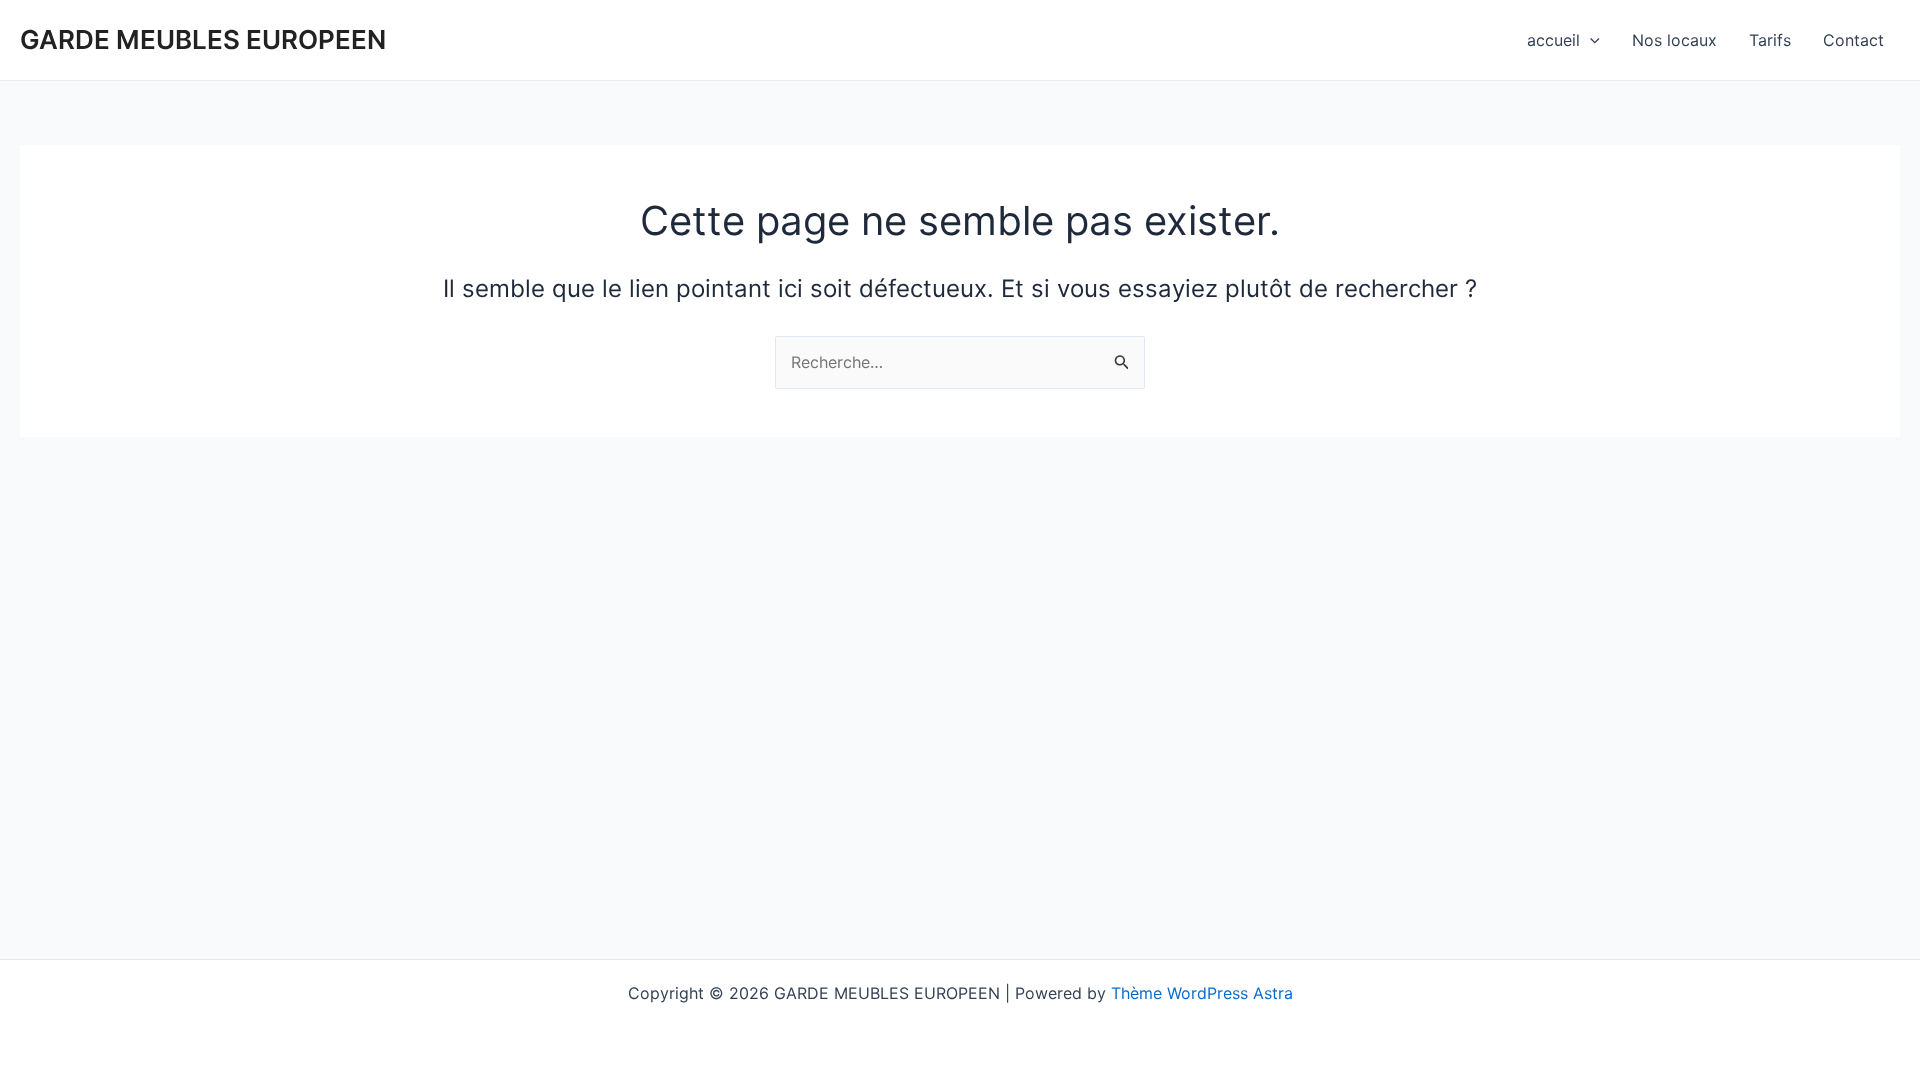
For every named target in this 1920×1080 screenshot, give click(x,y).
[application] (1590, 40)
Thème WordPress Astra (1202, 993)
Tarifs (1770, 40)
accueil (1553, 40)
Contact (1853, 40)
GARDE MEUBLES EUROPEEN (203, 39)
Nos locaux (1674, 40)
